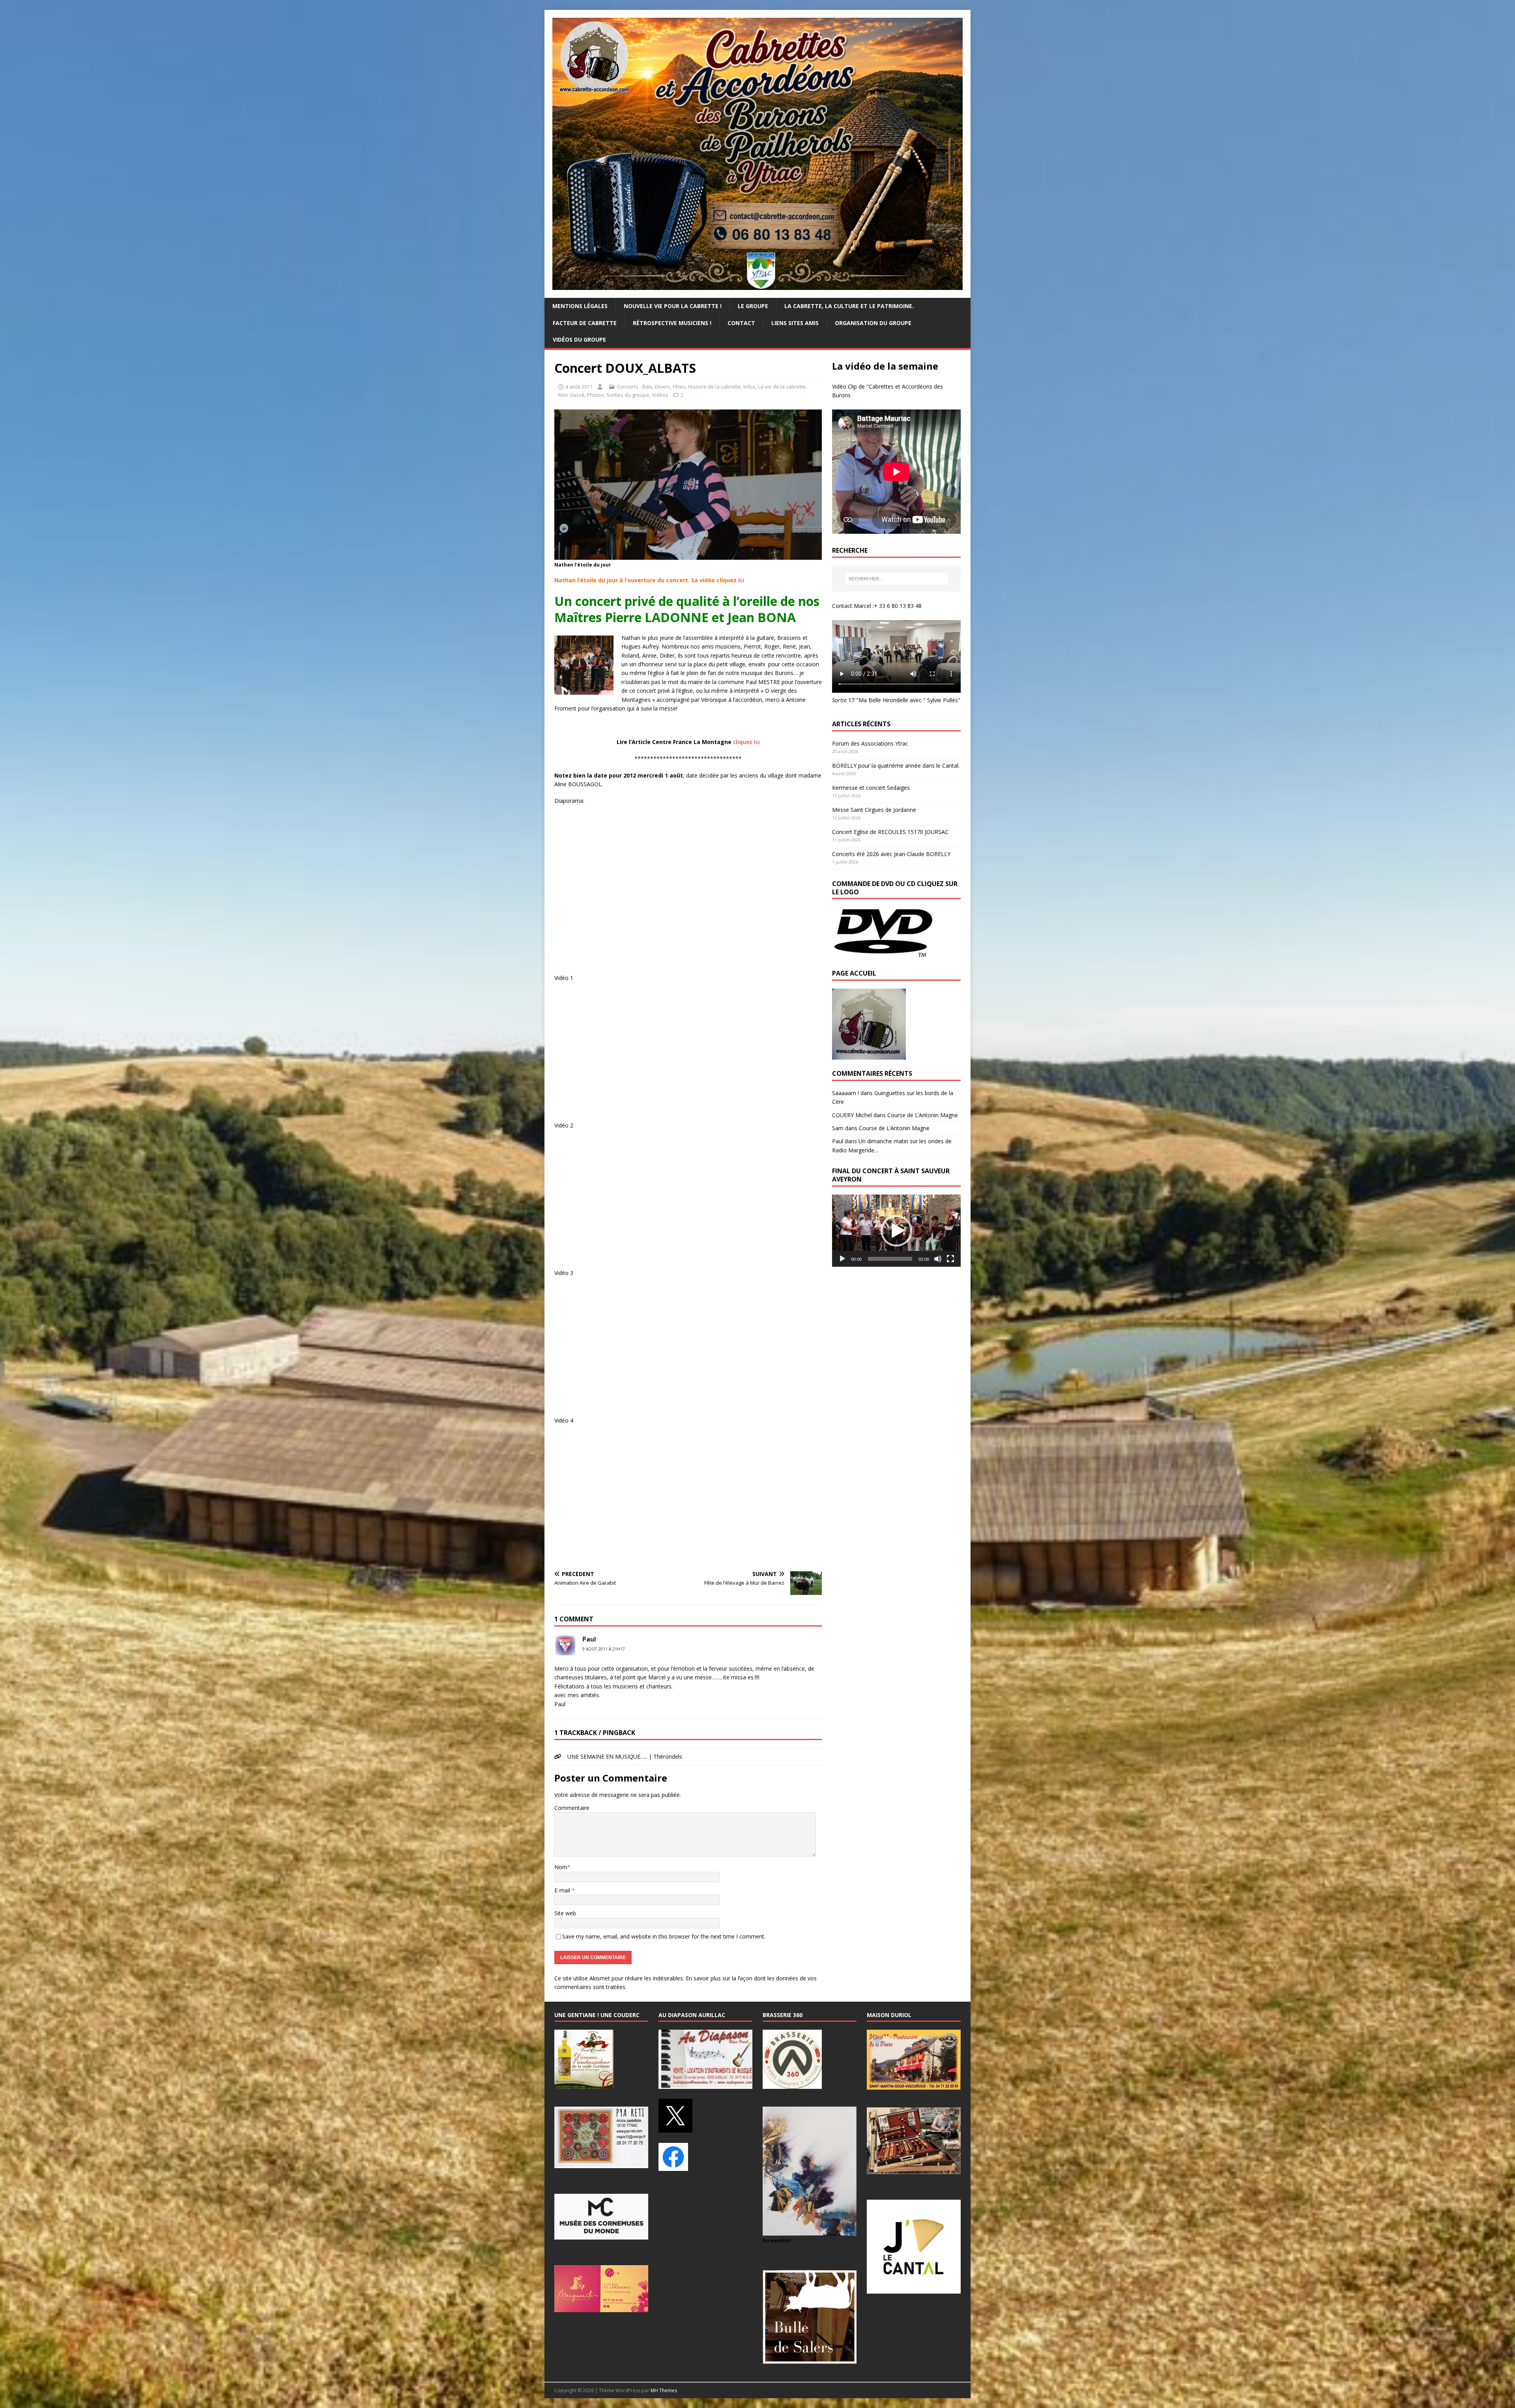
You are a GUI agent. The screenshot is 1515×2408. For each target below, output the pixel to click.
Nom (561, 1867)
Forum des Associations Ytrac (870, 743)
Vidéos (660, 395)
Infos (749, 387)
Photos (596, 395)
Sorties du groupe (628, 395)
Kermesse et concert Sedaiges (871, 788)
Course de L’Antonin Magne (923, 1115)
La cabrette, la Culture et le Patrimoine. (849, 306)
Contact (741, 323)
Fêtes (679, 387)
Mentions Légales (580, 306)
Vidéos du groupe (579, 339)
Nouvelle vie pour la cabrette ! (673, 306)
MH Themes (664, 2390)
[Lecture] (842, 1259)
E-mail (563, 1890)
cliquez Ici (746, 742)
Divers (663, 387)
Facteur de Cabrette (585, 323)
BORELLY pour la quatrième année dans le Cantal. (896, 766)
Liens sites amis (795, 323)
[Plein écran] (950, 1259)
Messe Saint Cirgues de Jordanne (874, 810)
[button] (896, 1231)
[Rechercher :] (896, 579)
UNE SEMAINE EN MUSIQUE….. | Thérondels (625, 1756)
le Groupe (753, 306)
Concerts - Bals (635, 387)
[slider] (890, 1259)
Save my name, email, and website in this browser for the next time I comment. (664, 1936)
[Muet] (938, 1259)
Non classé (571, 395)
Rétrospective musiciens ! (672, 323)
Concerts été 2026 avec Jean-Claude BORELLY (891, 854)
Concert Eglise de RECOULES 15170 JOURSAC (890, 832)
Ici (741, 580)
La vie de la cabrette (782, 387)
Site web (565, 1913)
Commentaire (572, 1808)
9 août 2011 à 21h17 (604, 1649)
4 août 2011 (579, 387)
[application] (896, 1231)
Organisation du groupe (873, 323)
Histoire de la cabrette (714, 387)
